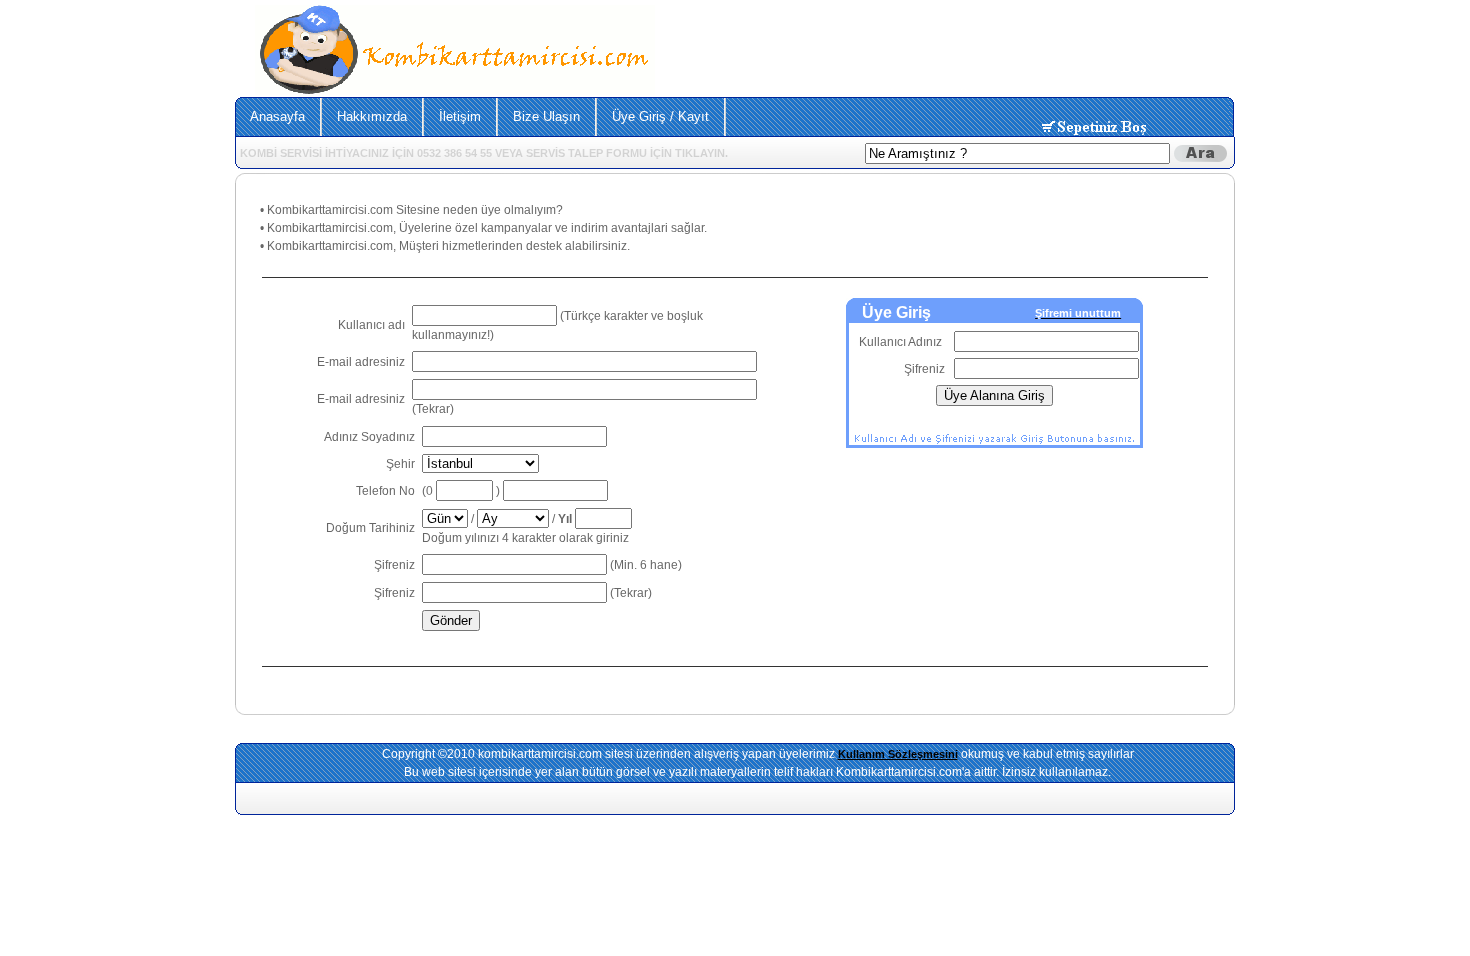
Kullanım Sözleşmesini (898, 754)
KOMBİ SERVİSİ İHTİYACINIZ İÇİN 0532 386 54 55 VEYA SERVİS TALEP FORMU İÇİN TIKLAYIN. (484, 153)
